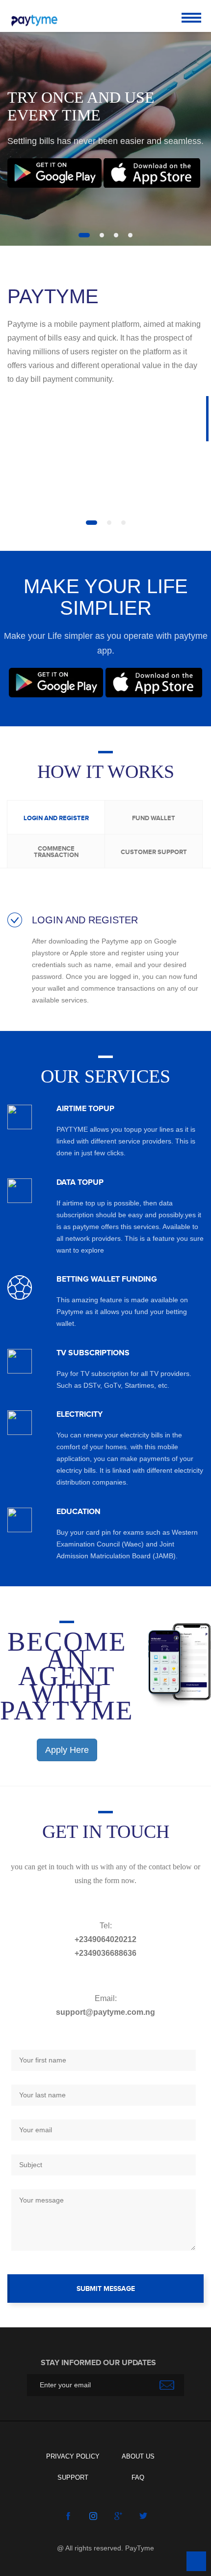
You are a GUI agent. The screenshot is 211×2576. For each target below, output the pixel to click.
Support (73, 2477)
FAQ (138, 2477)
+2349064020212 (105, 1939)
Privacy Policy (73, 2456)
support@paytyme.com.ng (105, 2012)
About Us (138, 2456)
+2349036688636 (105, 1953)
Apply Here (67, 1750)
